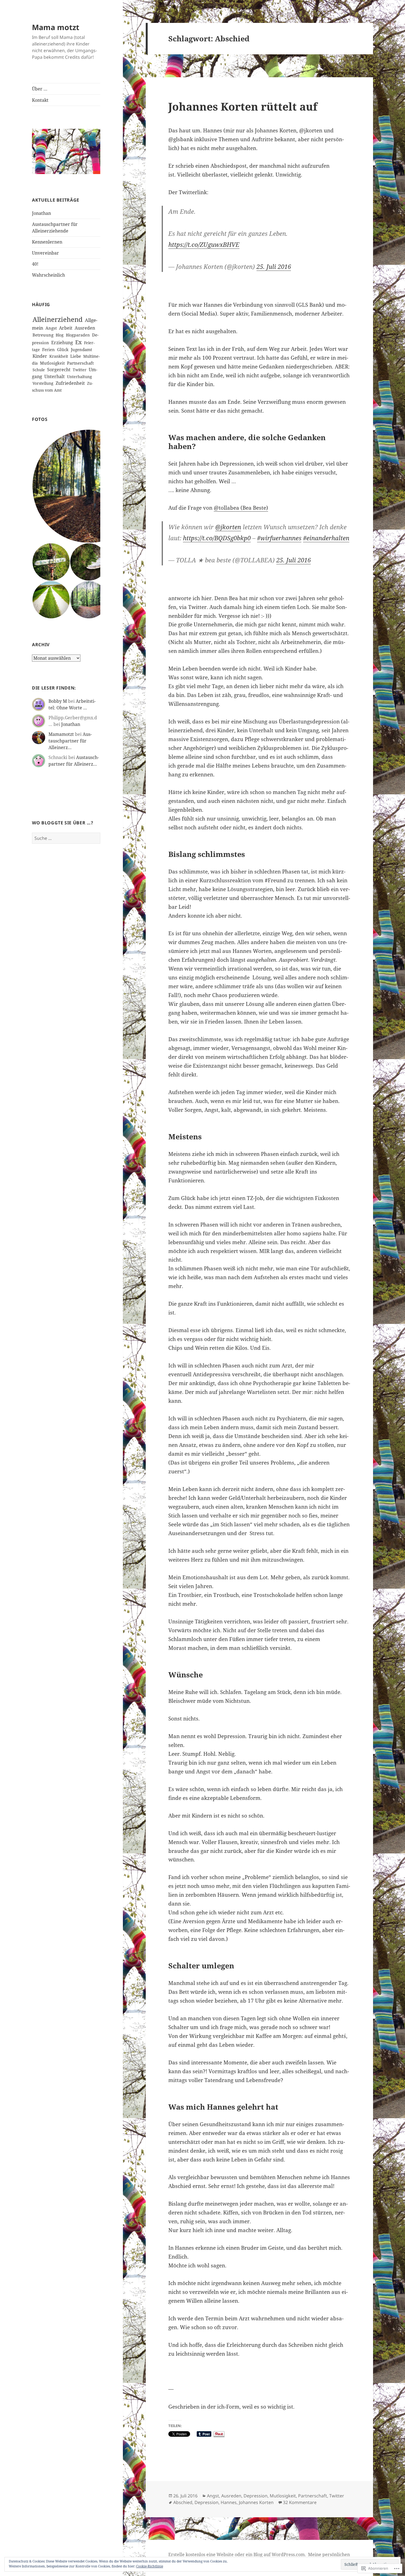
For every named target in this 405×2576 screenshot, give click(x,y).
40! (35, 264)
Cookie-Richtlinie (150, 2566)
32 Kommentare (300, 2502)
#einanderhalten (326, 538)
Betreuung (43, 335)
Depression (256, 2496)
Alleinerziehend (58, 319)
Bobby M (58, 701)
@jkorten (228, 527)
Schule (39, 370)
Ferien (48, 349)
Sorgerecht (59, 370)
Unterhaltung (79, 377)
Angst (51, 328)
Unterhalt (55, 376)
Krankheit (59, 356)
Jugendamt (81, 349)
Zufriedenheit (70, 383)
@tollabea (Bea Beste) (241, 508)
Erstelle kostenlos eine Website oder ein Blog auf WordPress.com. (237, 2554)
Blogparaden (78, 335)
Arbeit (66, 328)
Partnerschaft (80, 363)
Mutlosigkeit (52, 363)
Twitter (80, 370)
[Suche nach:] (66, 838)
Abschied (183, 2502)
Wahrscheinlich (48, 275)
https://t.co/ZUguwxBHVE (204, 244)
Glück (63, 349)
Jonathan (41, 213)
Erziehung (62, 343)
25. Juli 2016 (274, 266)
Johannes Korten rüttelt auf (243, 106)
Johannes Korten (256, 2502)
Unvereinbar (45, 253)
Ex (79, 342)
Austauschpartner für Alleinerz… (70, 741)
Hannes (229, 2502)
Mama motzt (56, 27)
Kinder (40, 356)
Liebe (76, 356)
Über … (40, 89)
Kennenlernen (47, 242)
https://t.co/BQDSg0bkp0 (217, 538)
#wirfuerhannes (279, 538)
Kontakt (40, 100)
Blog (60, 335)
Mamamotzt (61, 734)
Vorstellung (43, 383)
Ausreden (85, 328)
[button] (89, 486)
